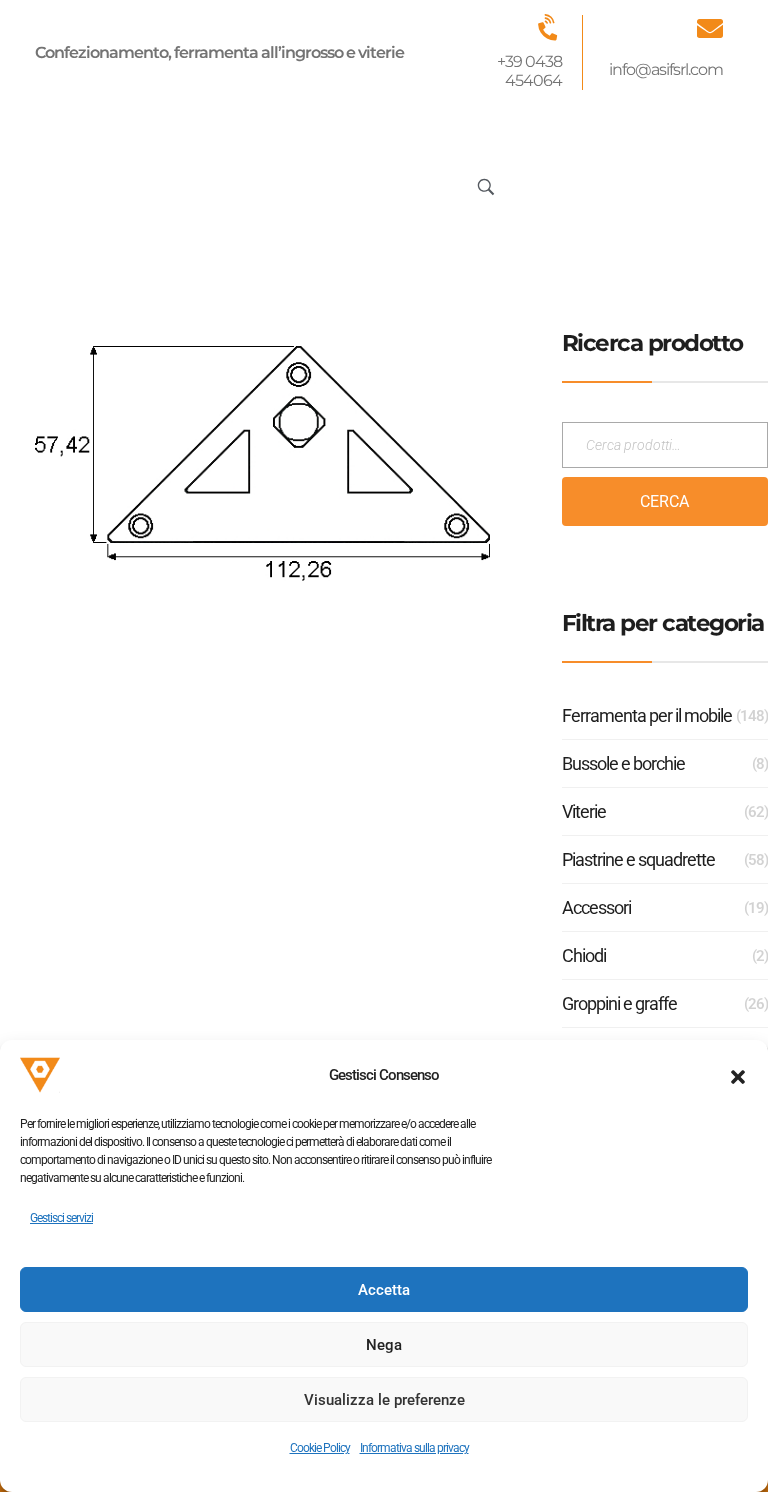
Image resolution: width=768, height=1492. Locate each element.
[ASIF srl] (122, 183)
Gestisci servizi (61, 1218)
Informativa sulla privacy (414, 1448)
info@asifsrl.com (666, 69)
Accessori (596, 907)
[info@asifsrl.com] (710, 28)
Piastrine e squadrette (638, 859)
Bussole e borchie (623, 763)
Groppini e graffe (619, 1003)
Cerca (664, 501)
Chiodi (584, 955)
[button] (738, 1075)
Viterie (584, 811)
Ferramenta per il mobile (647, 715)
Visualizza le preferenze (384, 1400)
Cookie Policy (320, 1448)
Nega (384, 1345)
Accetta (384, 1290)
